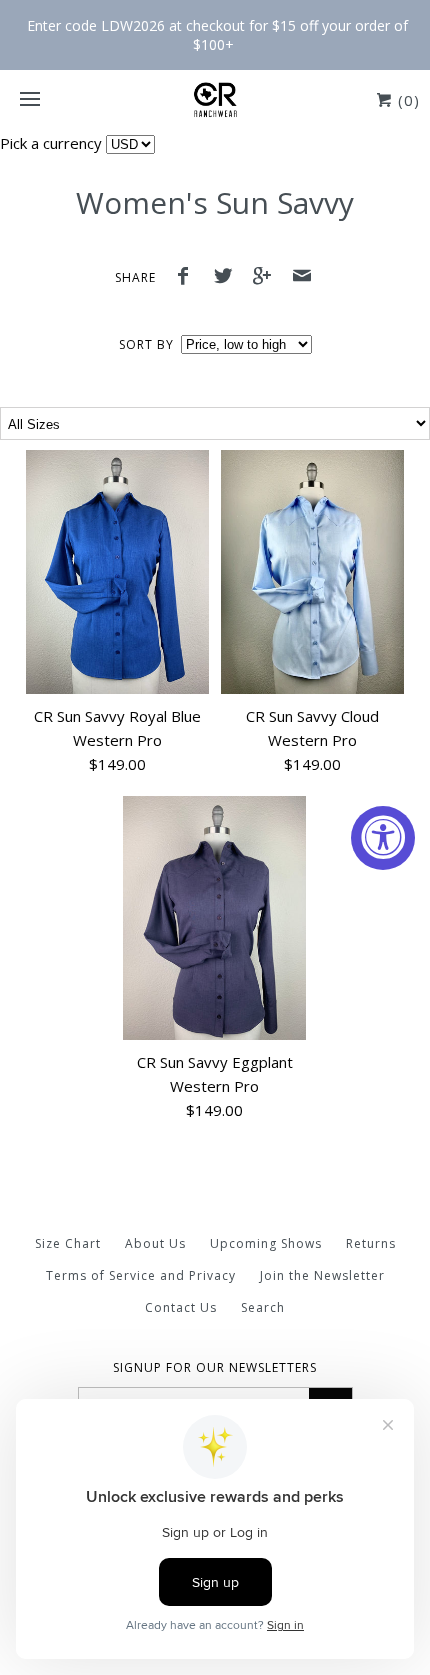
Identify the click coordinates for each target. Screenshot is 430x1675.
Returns (371, 1243)
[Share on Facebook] (188, 278)
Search (263, 1307)
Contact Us (181, 1307)
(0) (406, 100)
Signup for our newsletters (215, 1368)
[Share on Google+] (268, 278)
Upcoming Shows (266, 1243)
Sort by (146, 344)
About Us (155, 1243)
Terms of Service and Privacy (141, 1275)
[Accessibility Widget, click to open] (383, 838)
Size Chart (68, 1243)
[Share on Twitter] (228, 278)
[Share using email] (302, 278)
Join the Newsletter (322, 1275)
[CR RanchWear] (215, 100)
